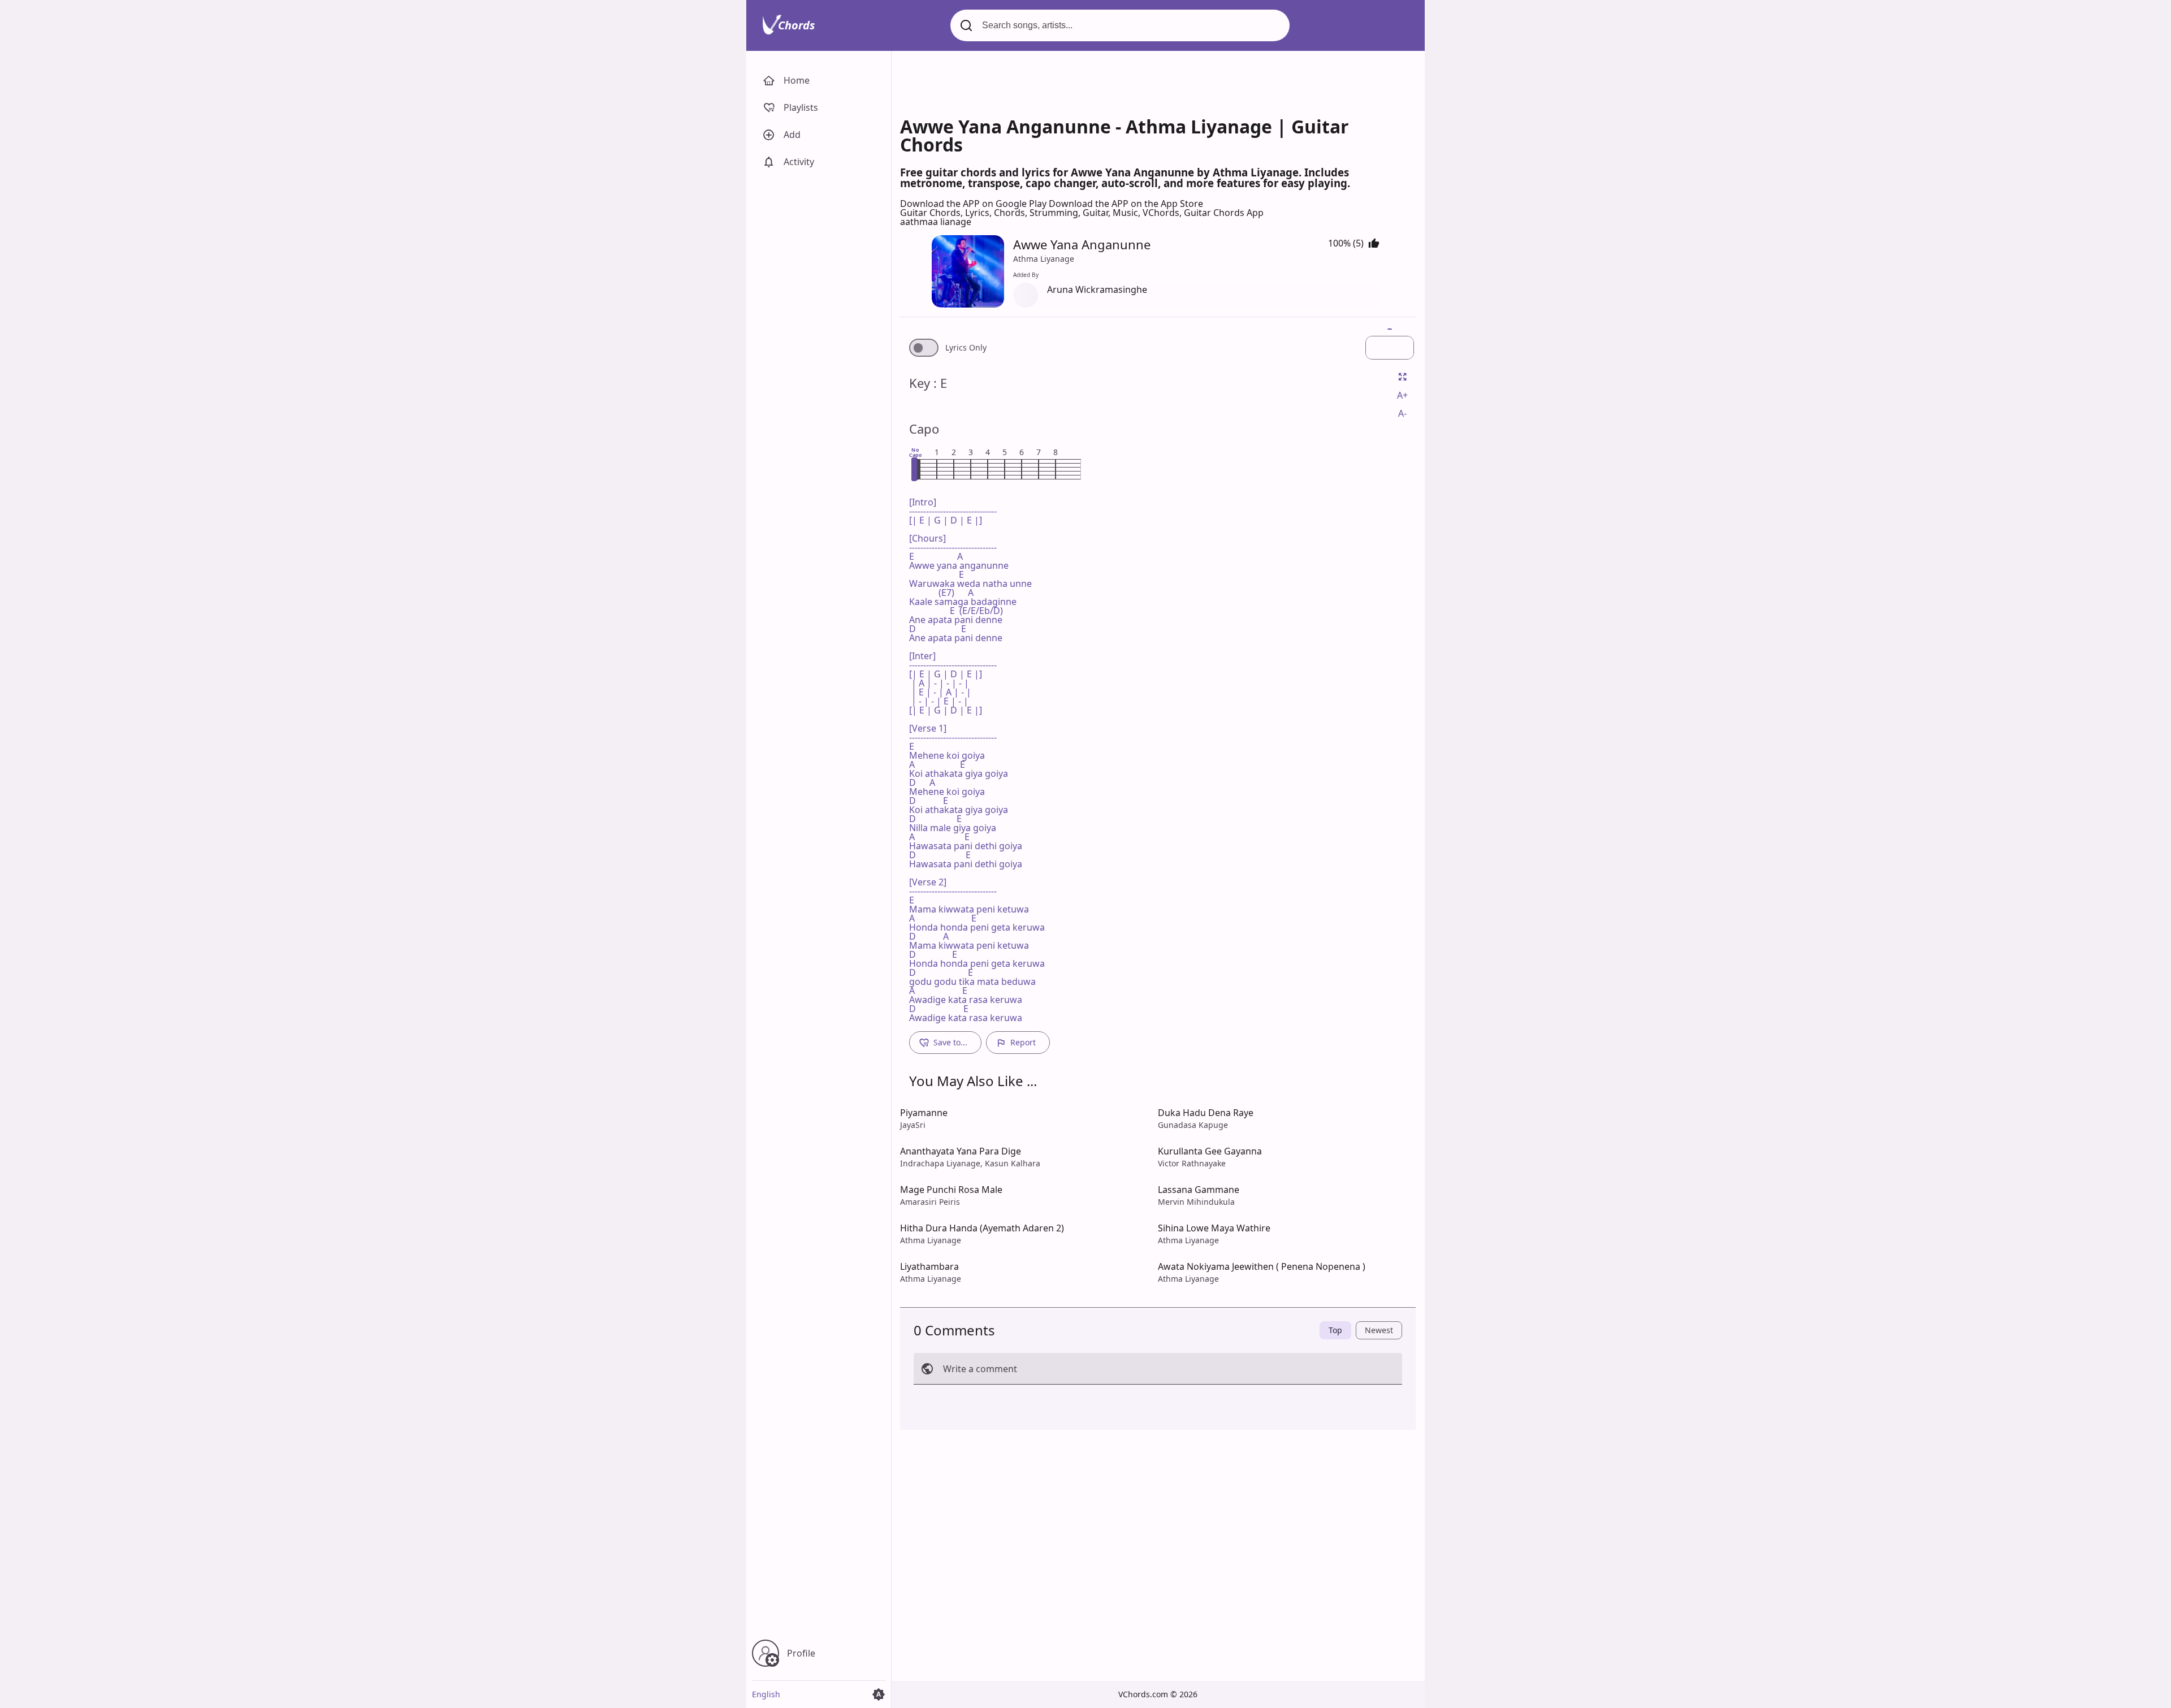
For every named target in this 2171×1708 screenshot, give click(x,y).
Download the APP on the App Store (1126, 204)
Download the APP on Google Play (974, 204)
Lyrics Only (966, 348)
